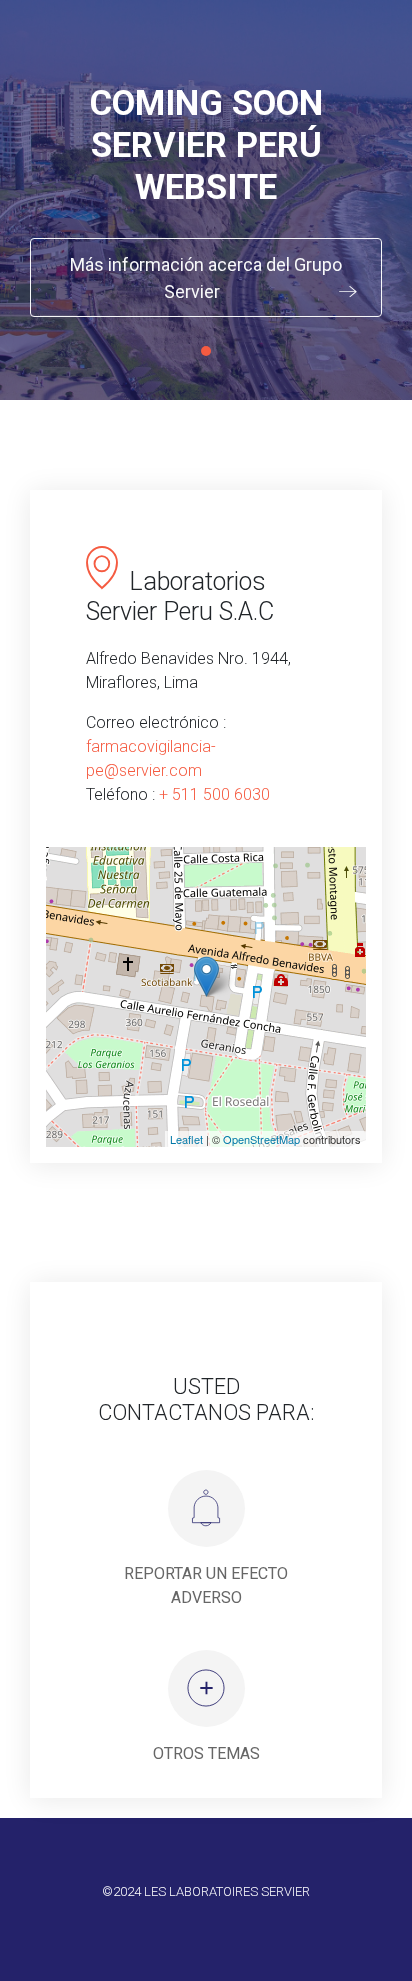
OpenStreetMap (261, 1139)
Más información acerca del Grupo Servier (206, 278)
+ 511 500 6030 (214, 794)
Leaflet (186, 1139)
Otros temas (206, 1753)
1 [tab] (206, 351)
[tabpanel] (206, 200)
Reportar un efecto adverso (206, 1585)
